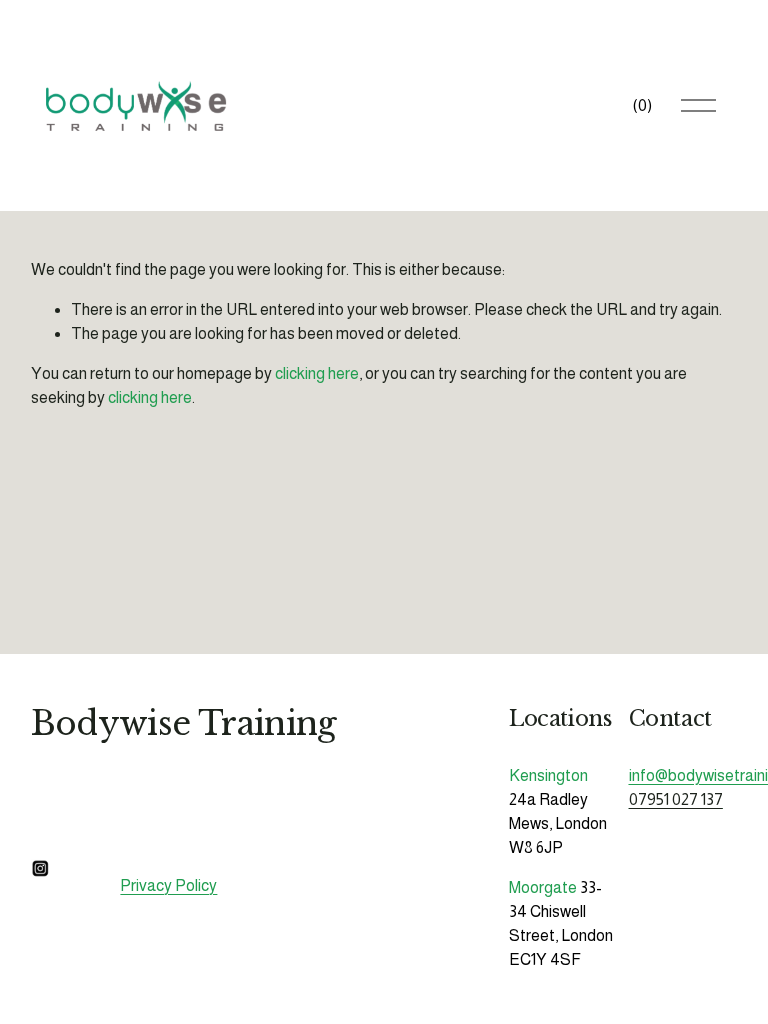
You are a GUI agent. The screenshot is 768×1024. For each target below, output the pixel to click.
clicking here (317, 373)
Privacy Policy (168, 885)
